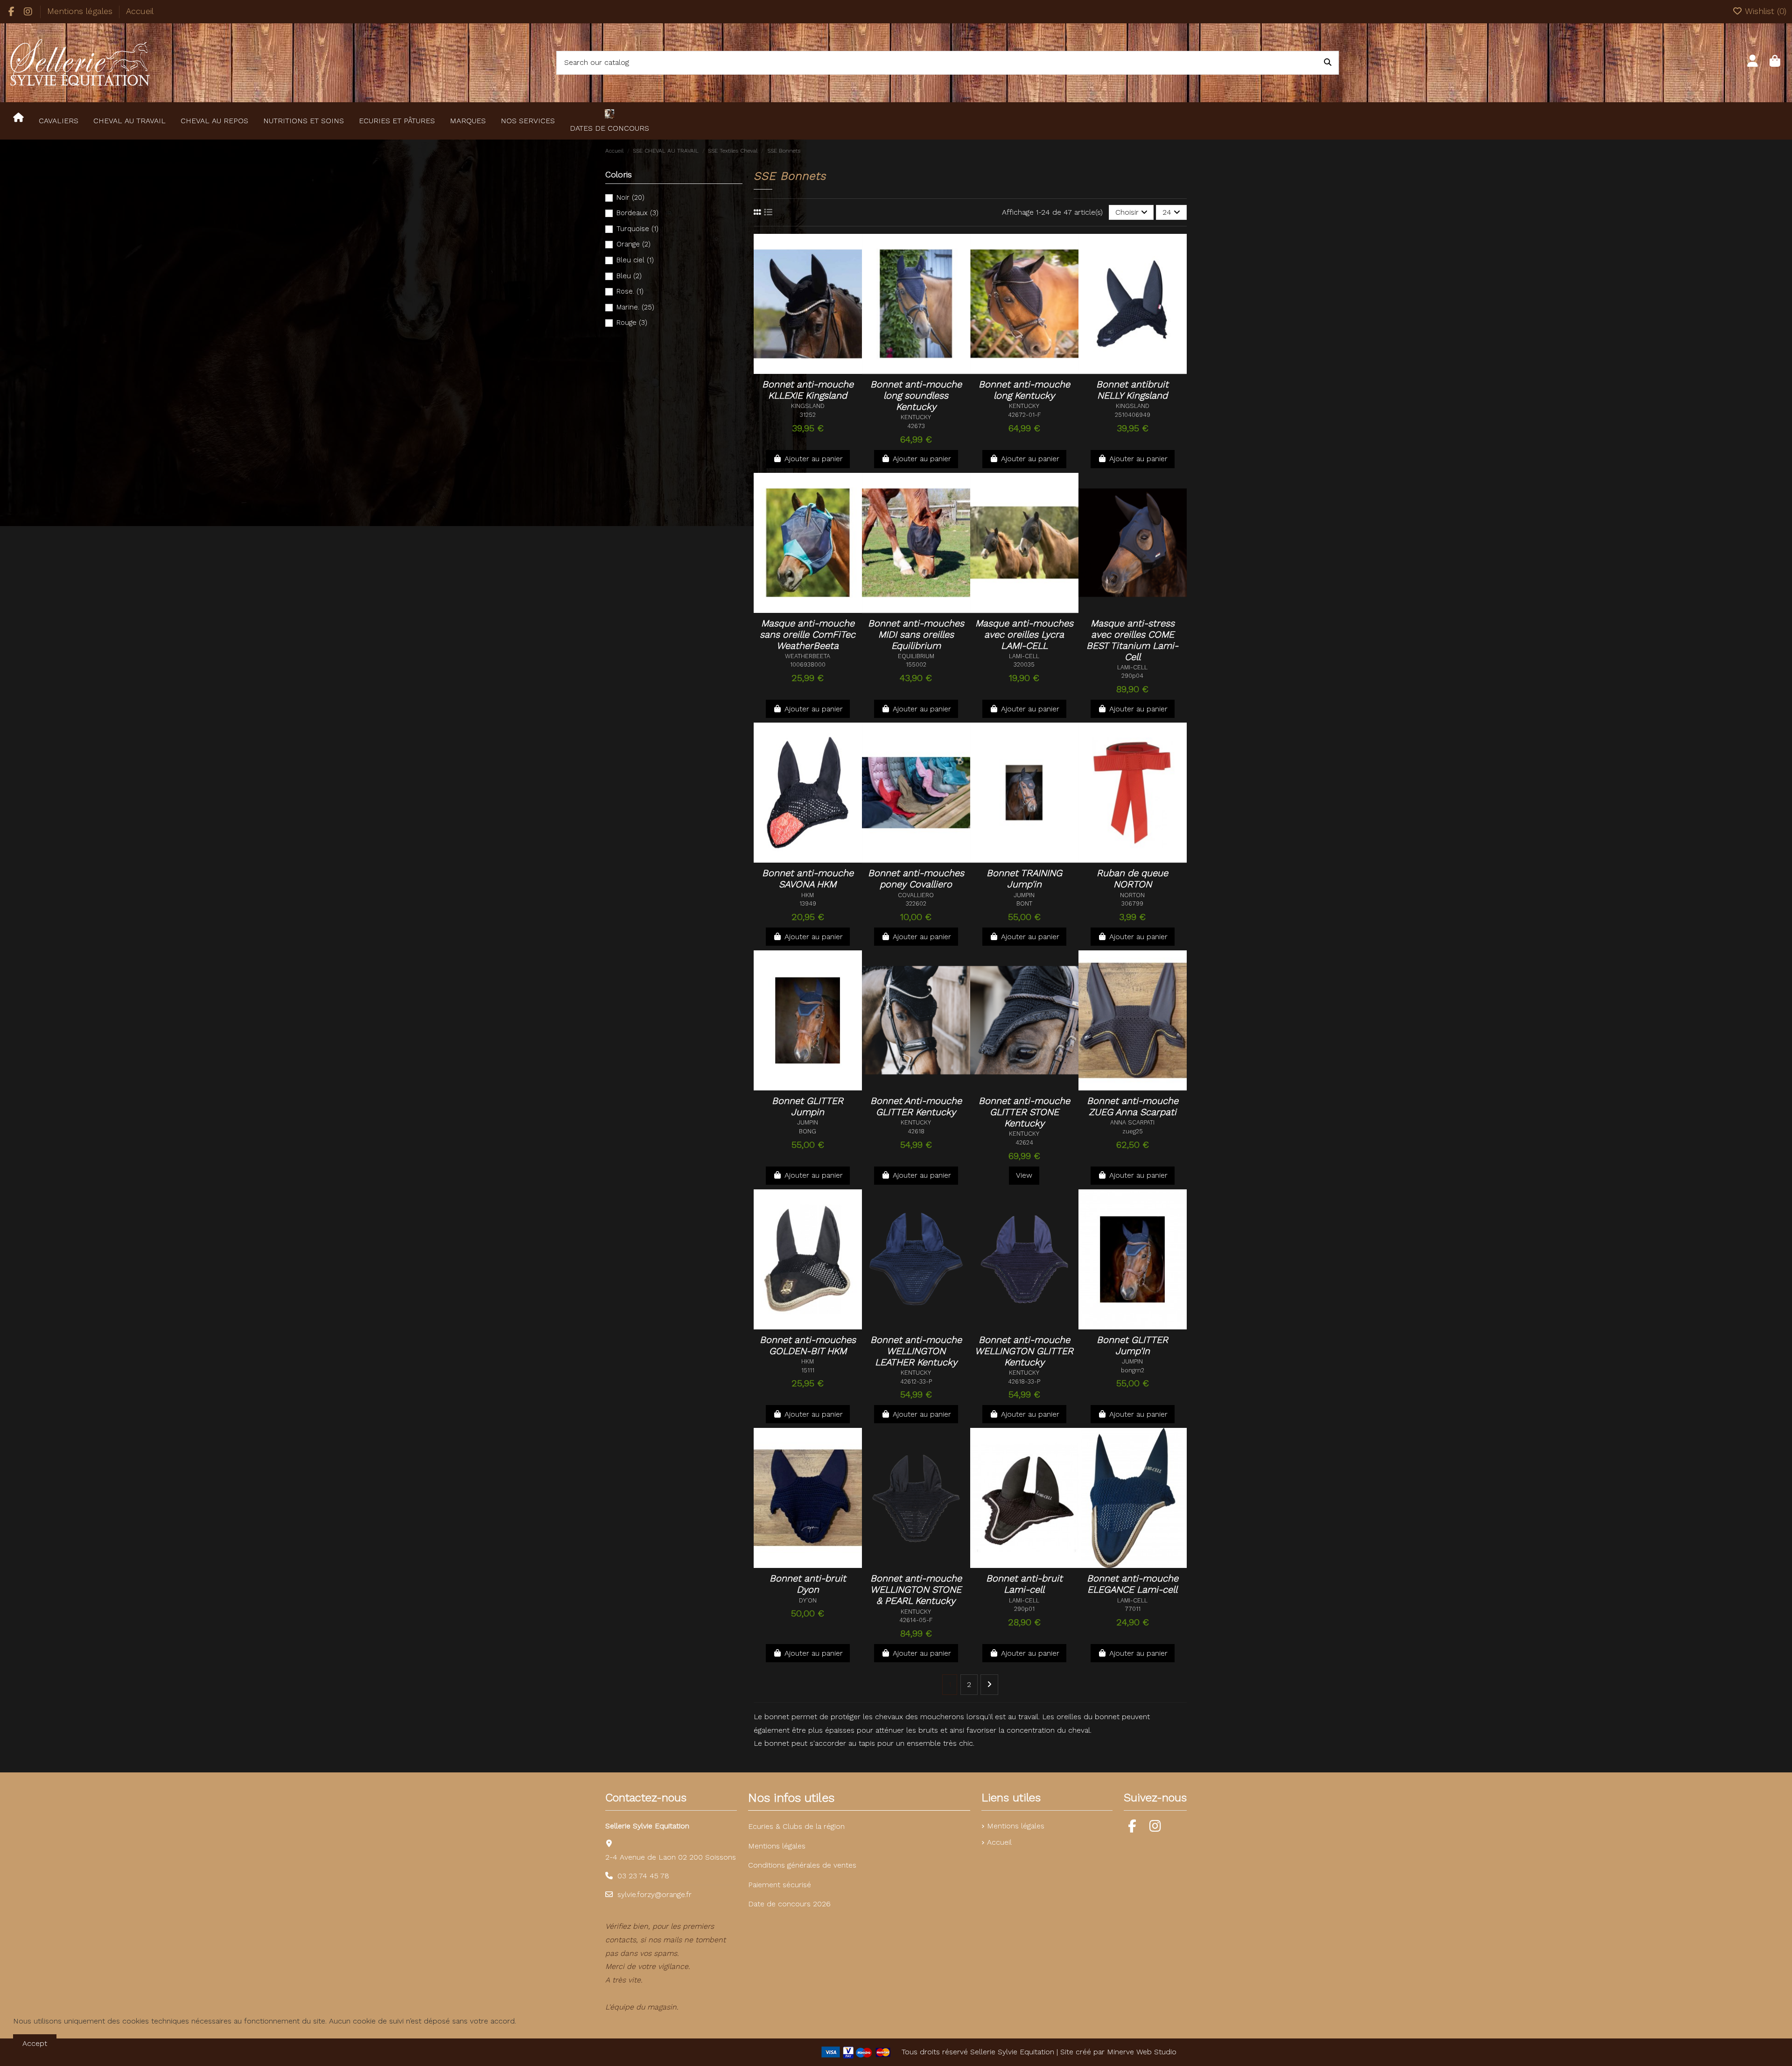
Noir (630, 197)
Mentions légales (81, 11)
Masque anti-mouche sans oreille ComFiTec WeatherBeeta (808, 634)
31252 (808, 415)
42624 (1024, 1142)
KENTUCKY (916, 417)
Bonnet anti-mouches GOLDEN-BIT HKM (808, 1345)
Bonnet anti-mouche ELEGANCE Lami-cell (1133, 1584)
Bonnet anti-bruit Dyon (808, 1584)
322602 (916, 903)
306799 (1132, 903)
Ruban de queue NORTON (1132, 878)
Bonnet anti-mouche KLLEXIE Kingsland (808, 390)
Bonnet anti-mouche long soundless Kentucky (916, 395)
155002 (916, 664)
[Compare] (819, 363)
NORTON (1132, 895)
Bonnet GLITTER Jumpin (808, 1106)
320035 (1024, 664)
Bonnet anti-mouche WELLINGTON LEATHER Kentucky (916, 1351)
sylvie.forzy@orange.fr (654, 1894)
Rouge (632, 323)
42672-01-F (1024, 415)
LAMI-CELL (1024, 656)
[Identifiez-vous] (1753, 63)
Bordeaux (637, 213)
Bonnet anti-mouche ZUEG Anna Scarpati (1133, 1106)
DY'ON (808, 1600)
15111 (808, 1370)
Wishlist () (1764, 11)
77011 (1133, 1609)
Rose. (630, 291)
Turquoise (637, 229)
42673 (916, 426)
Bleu (629, 276)
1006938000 (808, 664)
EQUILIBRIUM (916, 656)
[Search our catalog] (1328, 63)
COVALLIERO (916, 895)
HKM (808, 895)
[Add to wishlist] (800, 363)
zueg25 (1133, 1131)
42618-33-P (1024, 1381)
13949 (808, 903)
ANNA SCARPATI (1132, 1122)
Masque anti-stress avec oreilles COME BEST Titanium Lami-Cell (1132, 640)
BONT (1024, 903)
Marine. (635, 307)
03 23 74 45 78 (643, 1876)
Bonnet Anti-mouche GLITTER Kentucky (916, 1106)
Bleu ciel (635, 260)
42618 (916, 1131)
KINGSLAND (808, 406)
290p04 (1132, 676)
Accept (35, 2043)
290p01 (1024, 1609)
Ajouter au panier (814, 459)
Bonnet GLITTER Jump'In (1132, 1345)
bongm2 (1133, 1370)
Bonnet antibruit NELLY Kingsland (1132, 390)
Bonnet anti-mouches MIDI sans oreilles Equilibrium (916, 634)
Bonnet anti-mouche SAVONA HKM (808, 878)
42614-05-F (916, 1620)
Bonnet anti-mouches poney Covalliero (916, 878)
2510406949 (1133, 415)
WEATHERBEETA (808, 656)
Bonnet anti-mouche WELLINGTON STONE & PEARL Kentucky (916, 1589)
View (1024, 1175)
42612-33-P (916, 1381)
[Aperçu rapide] (808, 378)
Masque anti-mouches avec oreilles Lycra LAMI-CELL (1024, 634)
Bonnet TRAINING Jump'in (1024, 878)
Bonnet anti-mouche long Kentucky (1024, 390)
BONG (808, 1131)
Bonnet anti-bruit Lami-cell (1024, 1584)
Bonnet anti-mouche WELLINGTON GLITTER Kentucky (1024, 1351)
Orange (633, 244)
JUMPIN (1024, 895)
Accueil (140, 11)
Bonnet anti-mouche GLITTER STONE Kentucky (1024, 1112)
